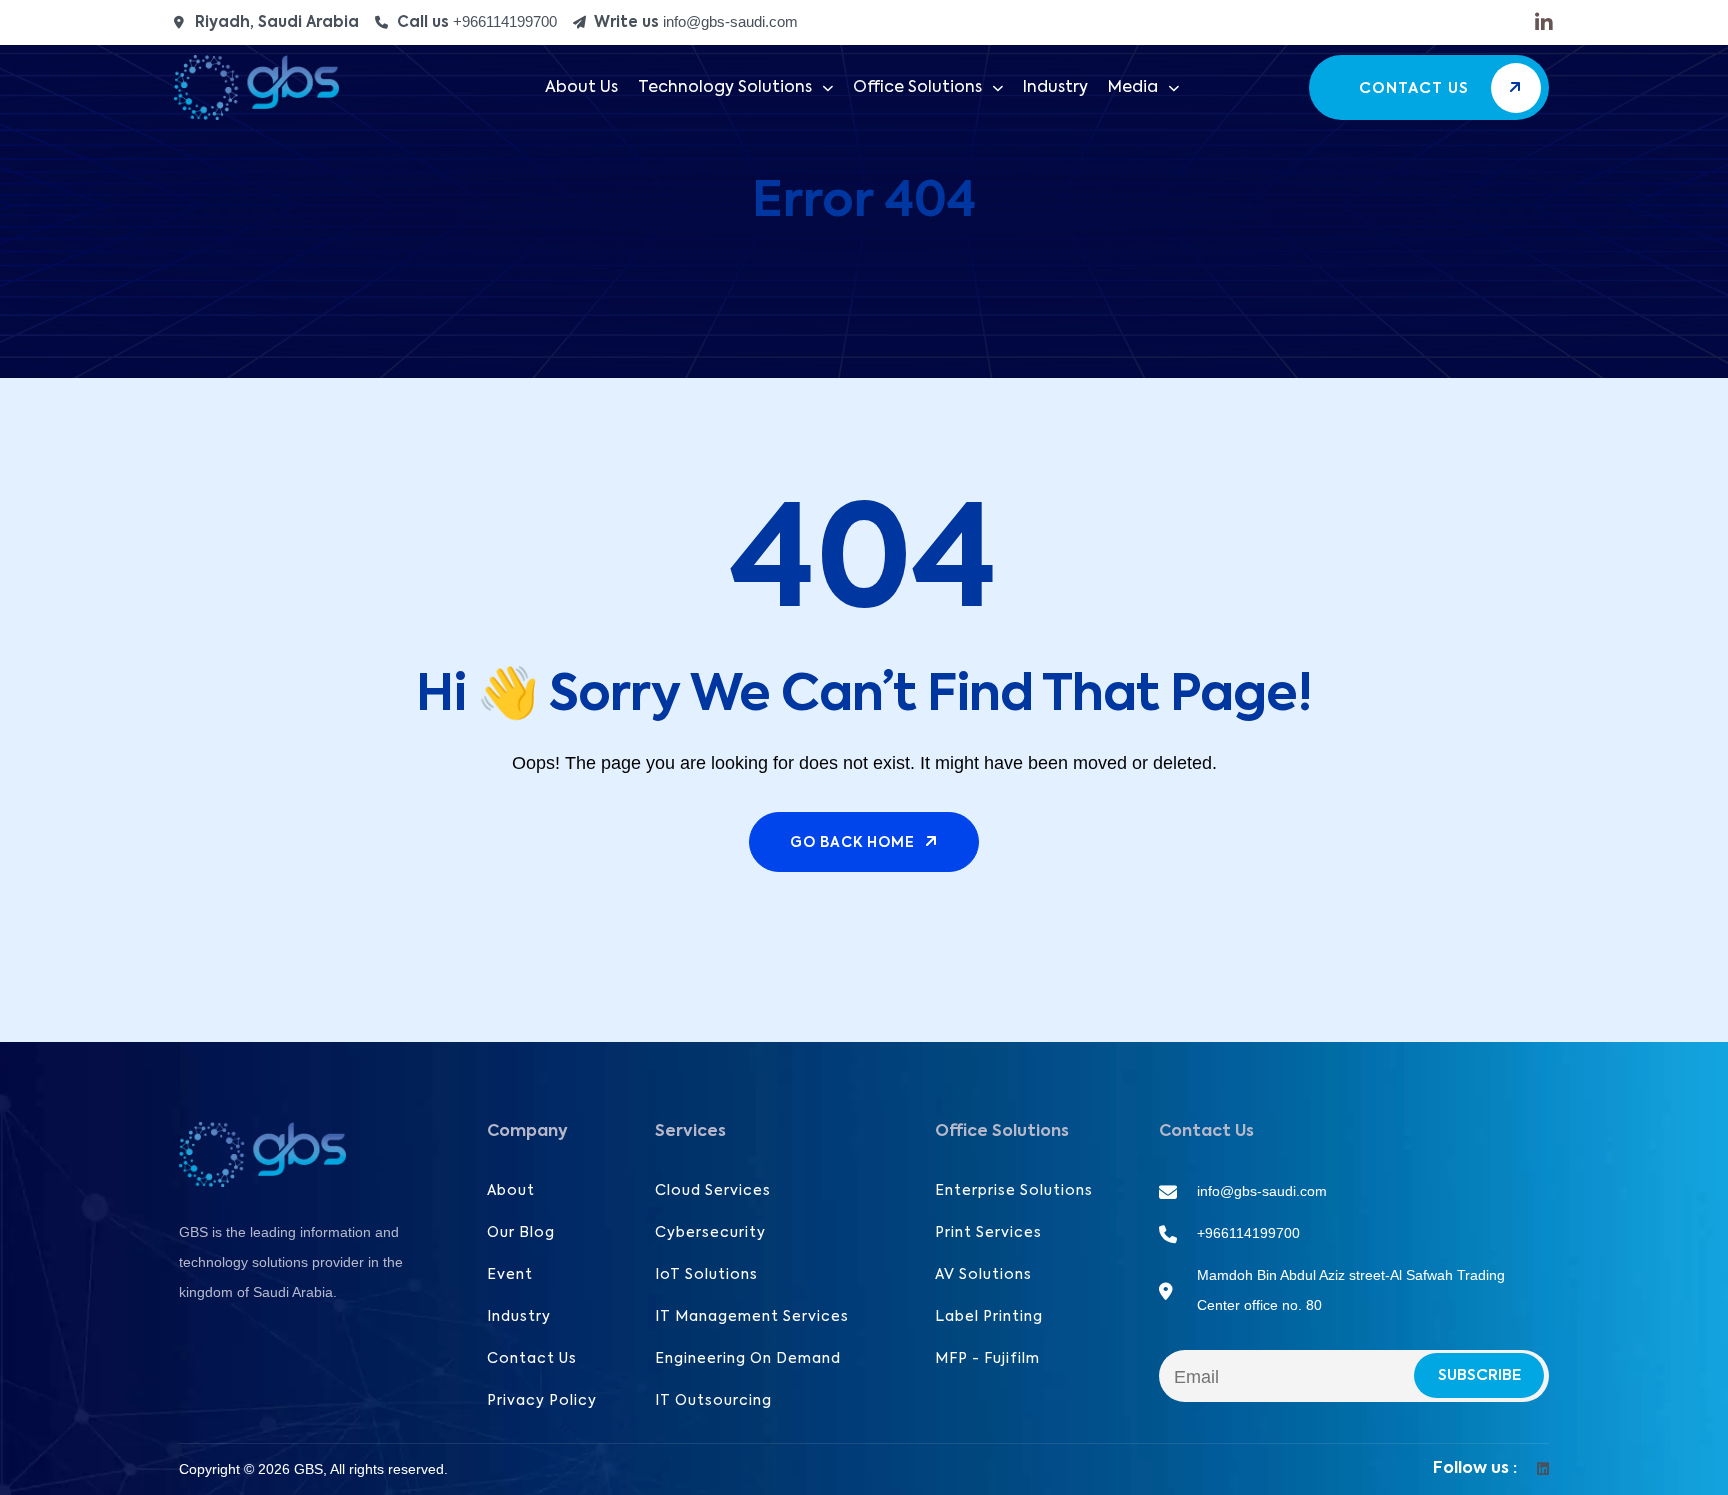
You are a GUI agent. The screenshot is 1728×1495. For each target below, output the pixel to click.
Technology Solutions (725, 88)
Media (1133, 88)
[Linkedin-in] (1544, 23)
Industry (1055, 88)
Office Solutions (917, 88)
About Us (581, 88)
